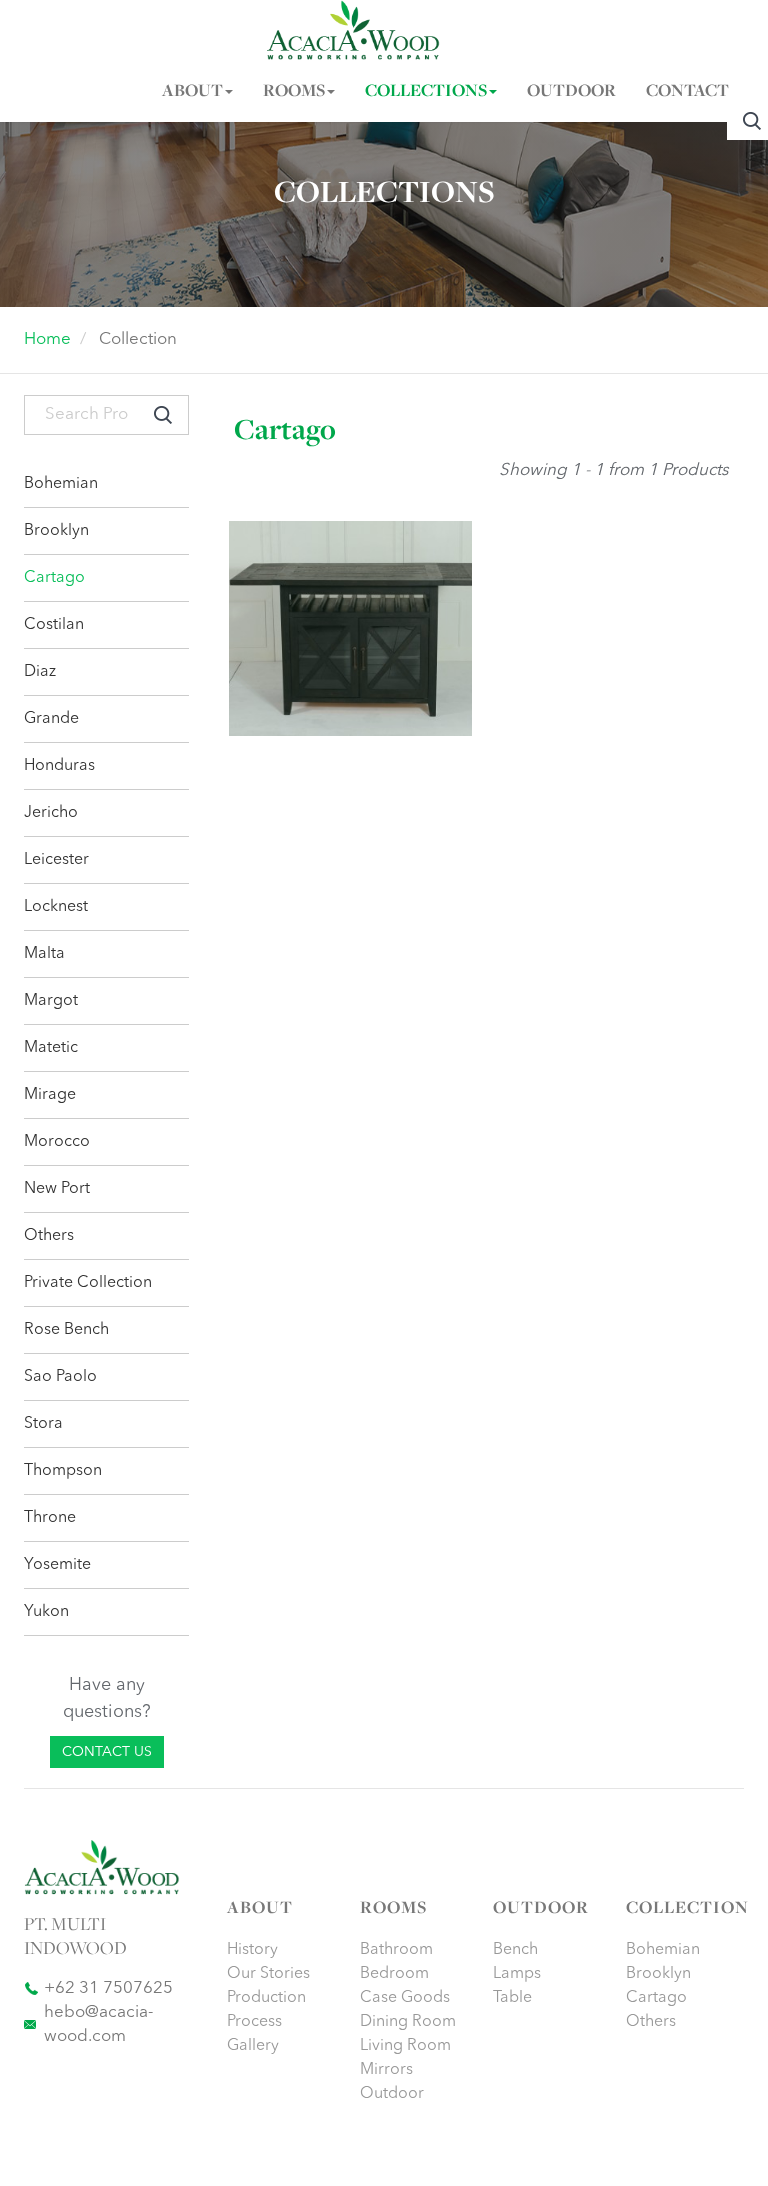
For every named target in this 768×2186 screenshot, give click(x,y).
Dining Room (408, 2022)
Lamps (517, 1974)
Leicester (56, 860)
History (252, 1950)
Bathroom (396, 1950)
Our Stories (268, 1974)
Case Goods (405, 1998)
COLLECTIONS (426, 92)
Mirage (50, 1095)
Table (512, 1998)
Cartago (54, 578)
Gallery (253, 2046)
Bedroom (394, 1974)
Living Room (405, 2046)
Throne (50, 1518)
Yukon (46, 1612)
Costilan (54, 625)
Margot (51, 1001)
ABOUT (192, 92)
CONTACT (687, 92)
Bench (515, 1950)
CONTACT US (107, 1752)
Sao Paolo (60, 1377)
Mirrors (386, 2070)
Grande (51, 719)
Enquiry (361, 671)
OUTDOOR (571, 92)
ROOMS (294, 92)
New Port (57, 1189)
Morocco (57, 1142)
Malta (44, 954)
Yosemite (57, 1565)
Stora (43, 1424)
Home (47, 339)
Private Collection (88, 1283)
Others (49, 1236)
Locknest (56, 907)
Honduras (59, 766)
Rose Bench (66, 1330)
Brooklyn (56, 531)
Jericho (51, 813)
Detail (289, 671)
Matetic (51, 1048)
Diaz (40, 672)
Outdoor (392, 2094)
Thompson (63, 1471)
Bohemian (61, 484)
